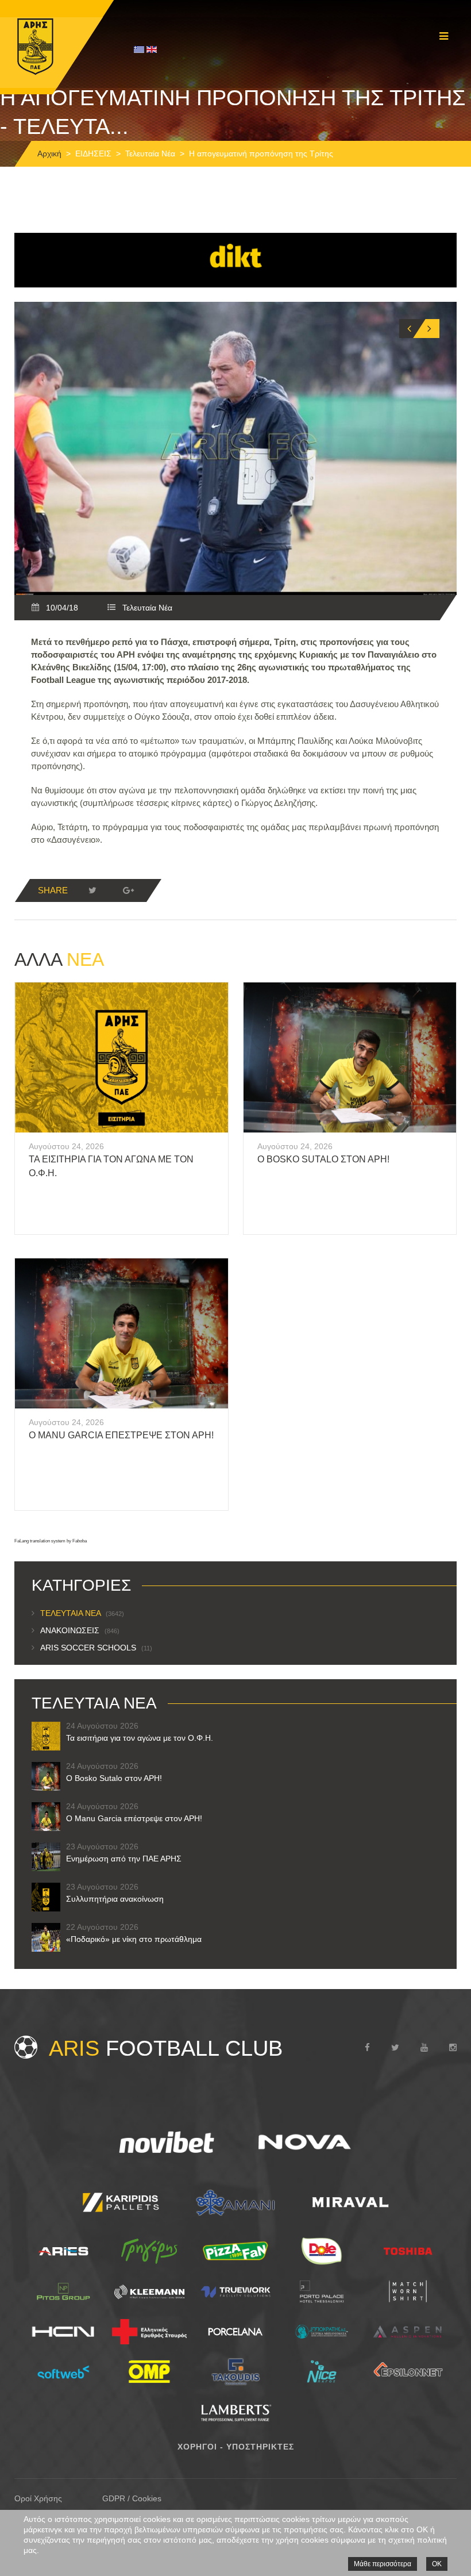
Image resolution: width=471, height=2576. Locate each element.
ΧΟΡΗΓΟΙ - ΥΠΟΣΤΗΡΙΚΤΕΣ (236, 2447)
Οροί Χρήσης (38, 2498)
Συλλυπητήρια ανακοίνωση (115, 1899)
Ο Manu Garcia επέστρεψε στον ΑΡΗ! (121, 1435)
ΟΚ (437, 2564)
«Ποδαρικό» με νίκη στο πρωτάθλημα (134, 1939)
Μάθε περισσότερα (383, 2564)
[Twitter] (92, 890)
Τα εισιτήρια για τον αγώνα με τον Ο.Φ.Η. (140, 1738)
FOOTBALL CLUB (166, 2048)
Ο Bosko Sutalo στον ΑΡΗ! (323, 1159)
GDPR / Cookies (132, 2498)
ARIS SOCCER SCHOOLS (96, 1648)
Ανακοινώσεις (80, 1630)
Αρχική (49, 153)
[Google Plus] (128, 890)
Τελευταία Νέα (150, 153)
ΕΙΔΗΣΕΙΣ (93, 153)
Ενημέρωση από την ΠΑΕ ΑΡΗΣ (124, 1859)
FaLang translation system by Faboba (51, 1541)
